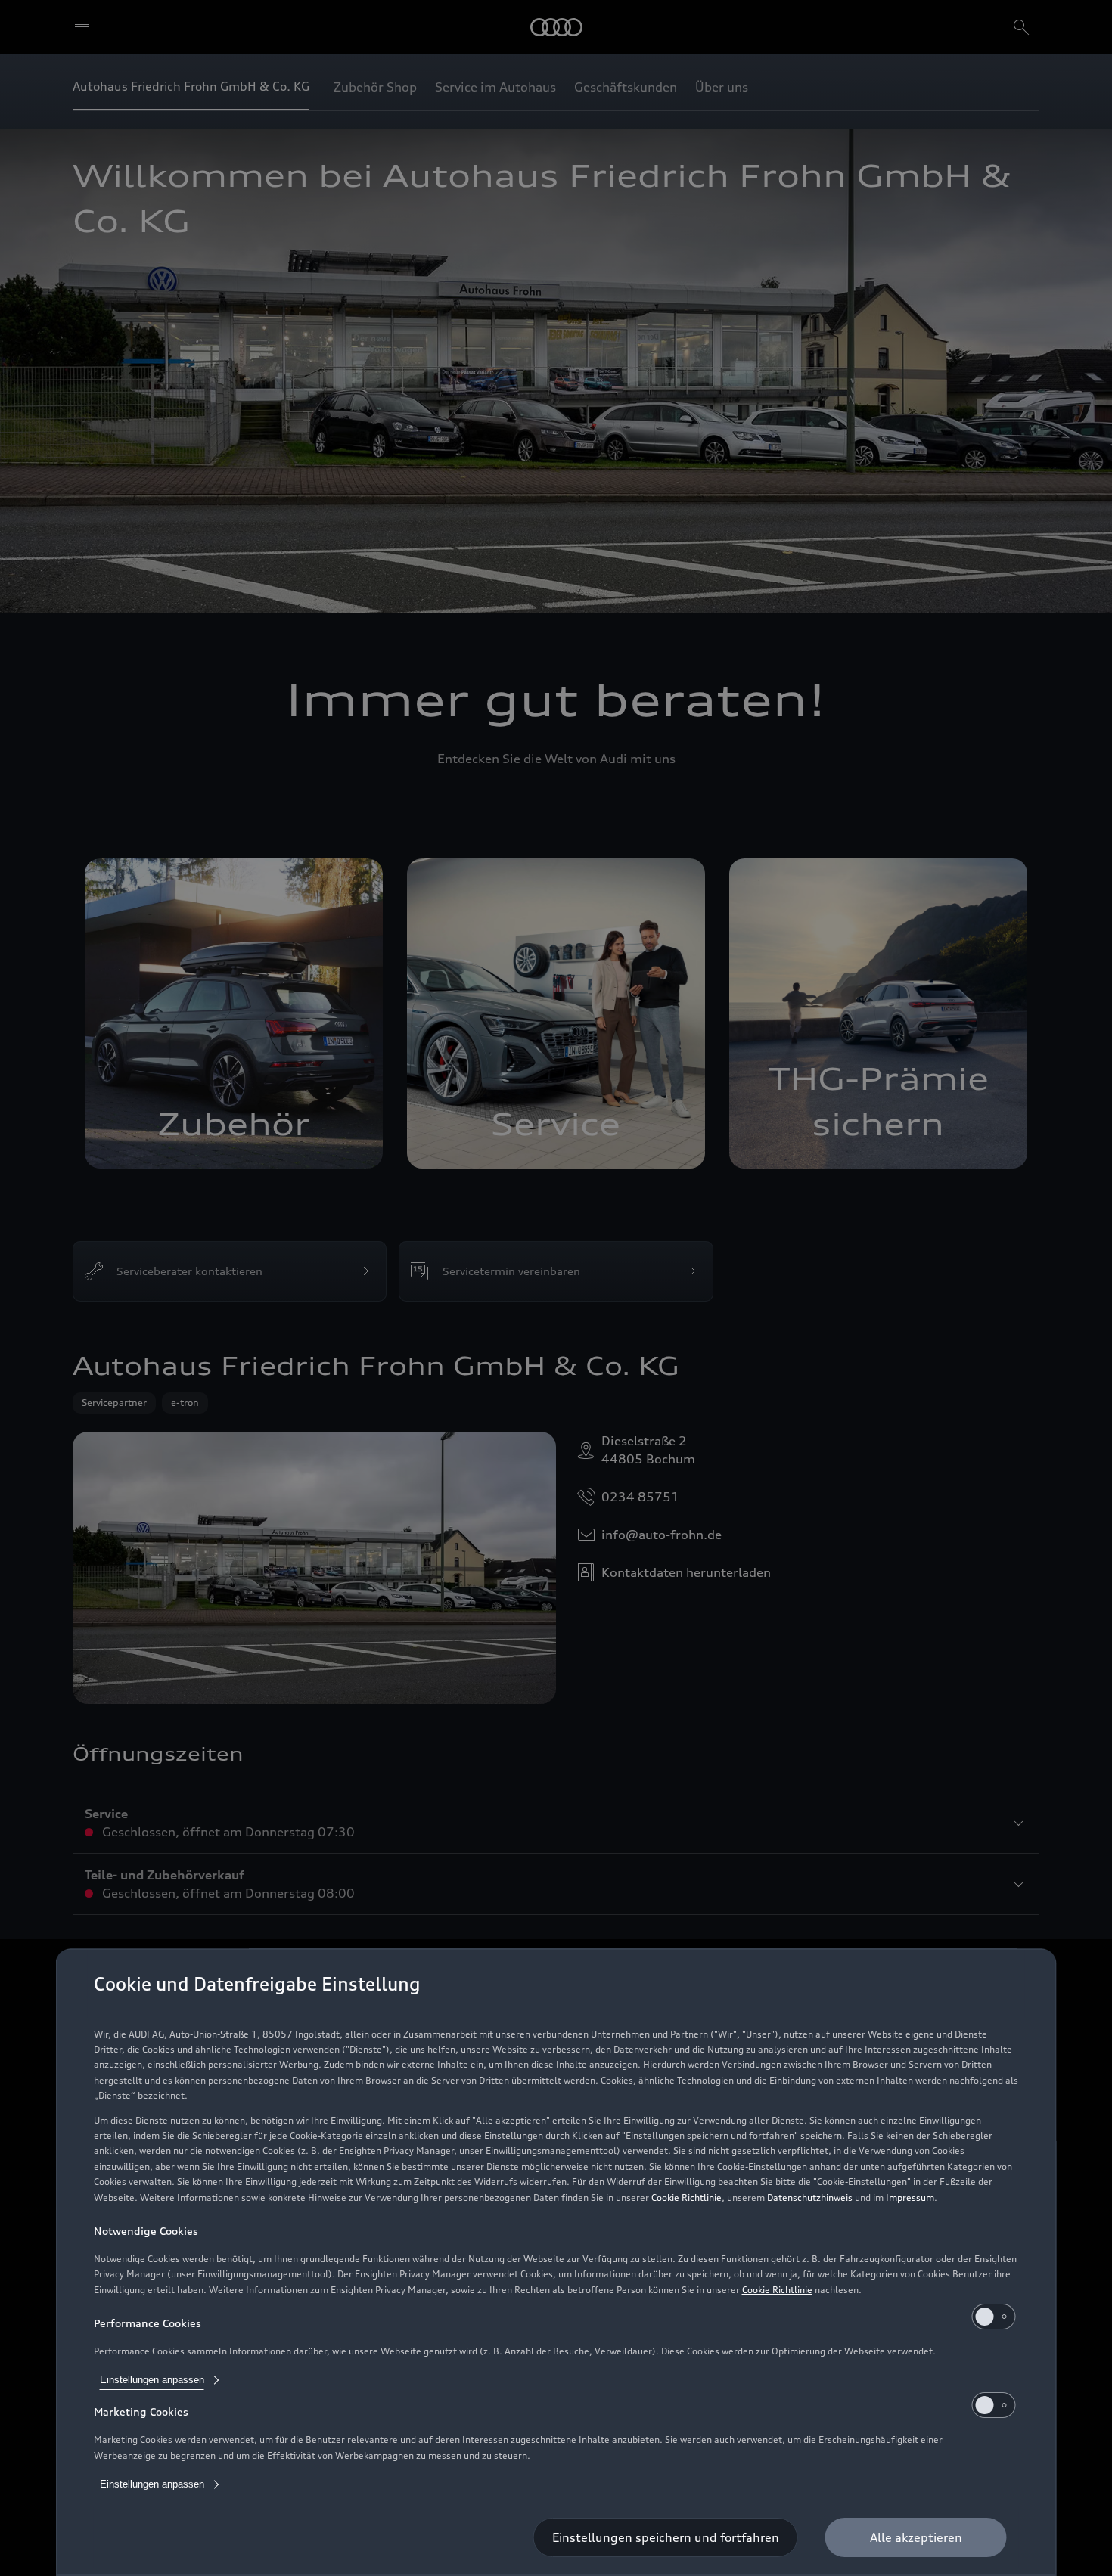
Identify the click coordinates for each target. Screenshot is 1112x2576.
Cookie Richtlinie (686, 2197)
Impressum (910, 2197)
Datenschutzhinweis (810, 2197)
